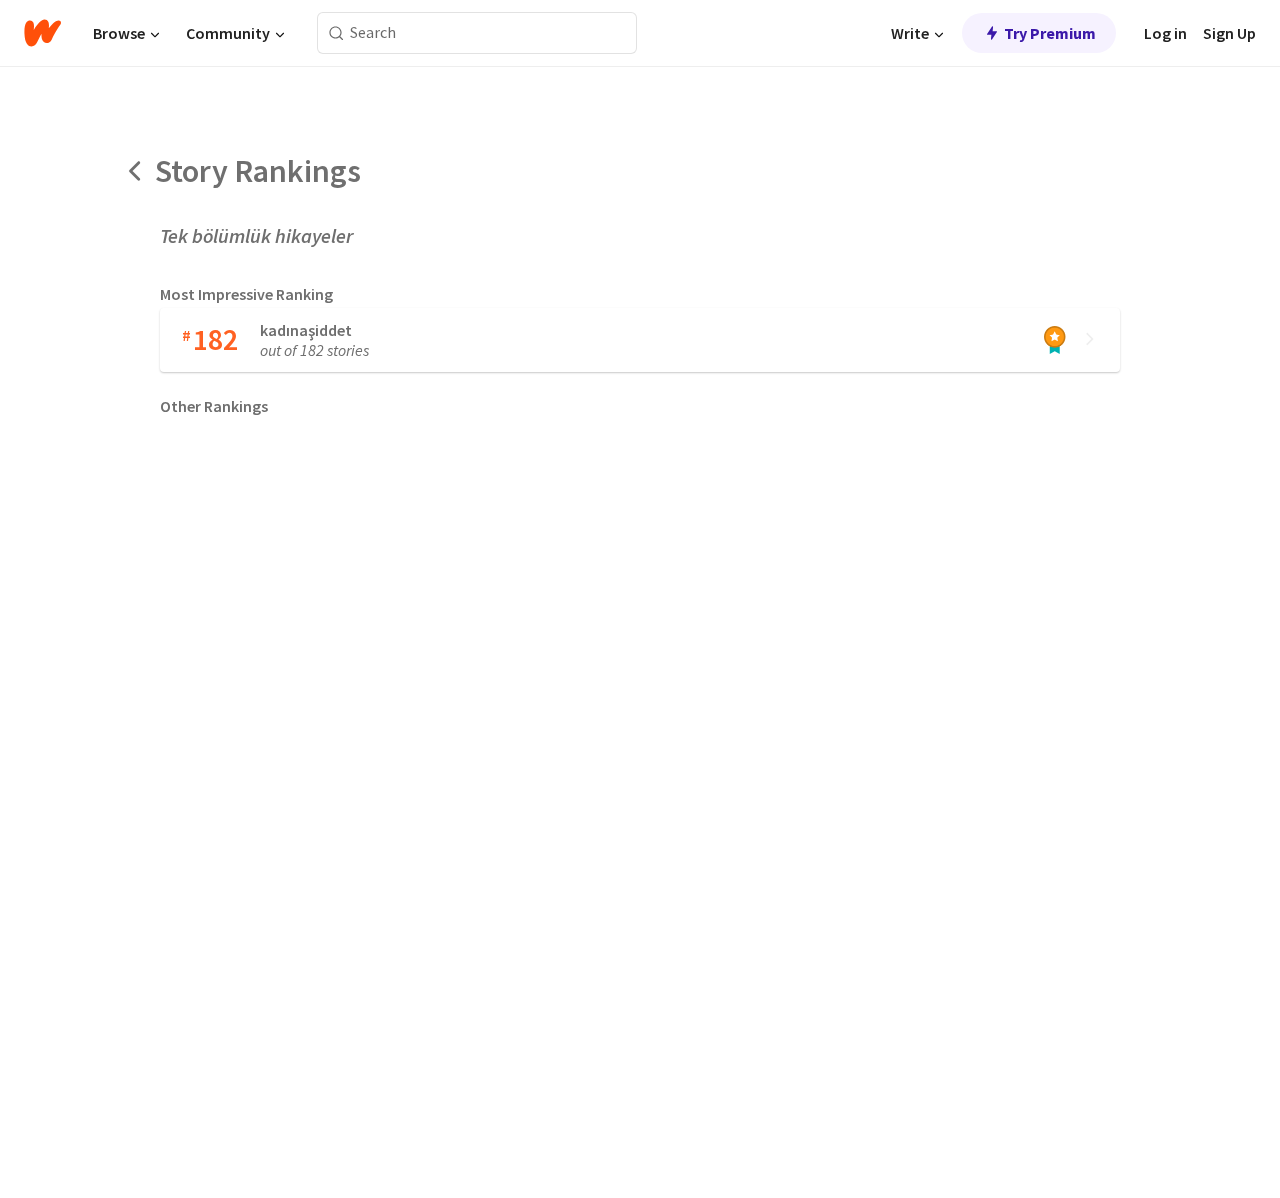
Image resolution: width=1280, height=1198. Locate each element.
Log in (1165, 33)
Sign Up (1229, 33)
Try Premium (1050, 33)
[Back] (136, 171)
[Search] (336, 33)
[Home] (42, 33)
